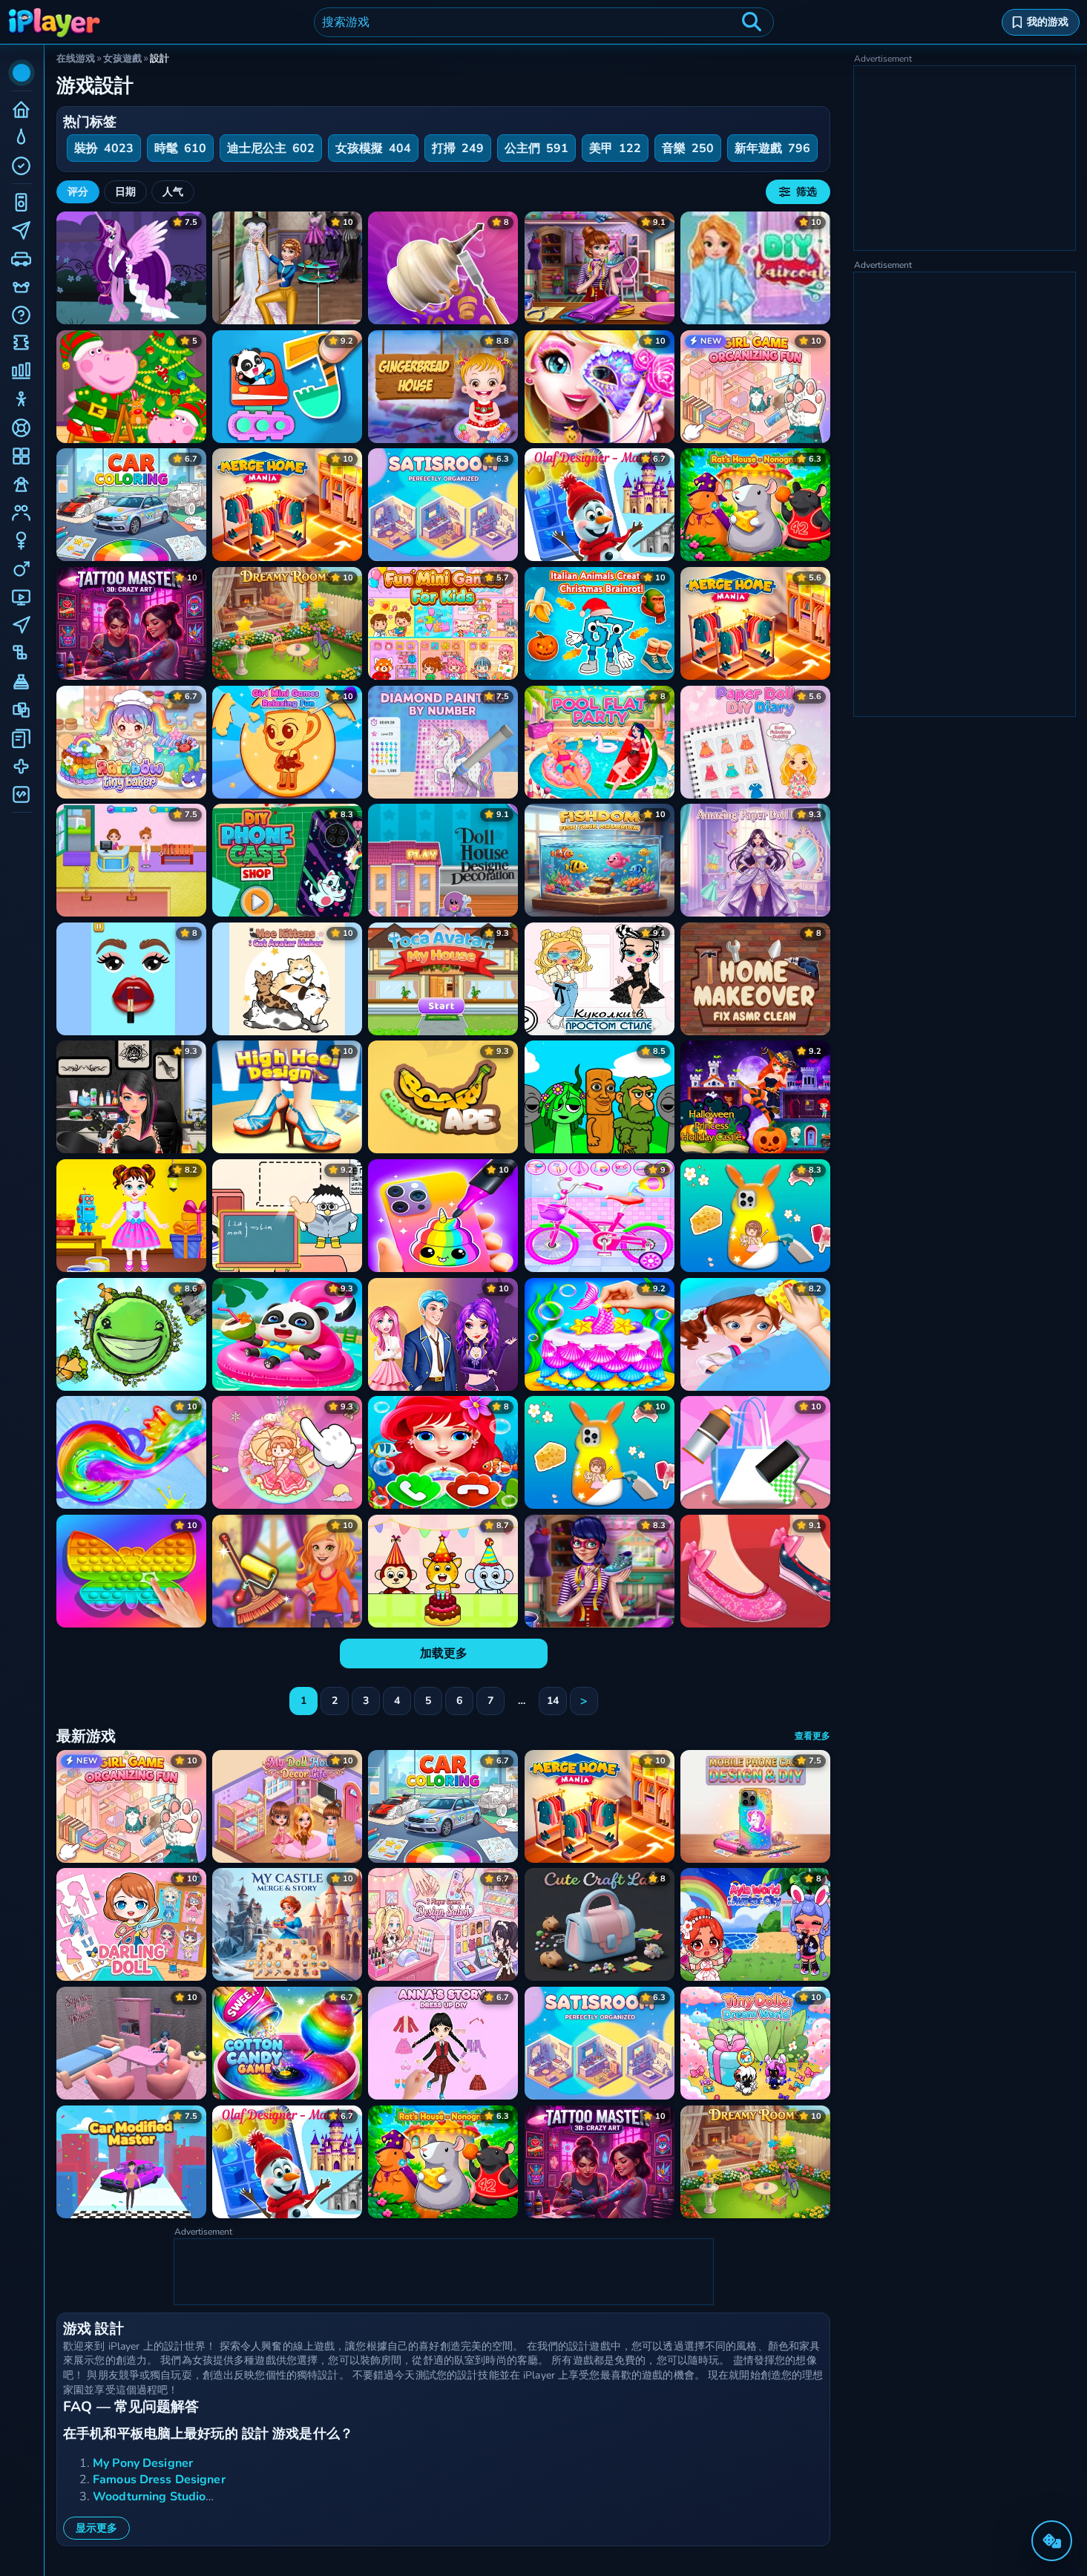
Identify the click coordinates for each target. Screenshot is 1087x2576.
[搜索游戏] (752, 22)
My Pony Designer (143, 2463)
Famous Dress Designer (159, 2480)
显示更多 (96, 2528)
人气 (173, 192)
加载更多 (444, 1654)
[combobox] (544, 22)
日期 (125, 192)
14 (553, 1701)
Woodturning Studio (149, 2497)
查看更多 (812, 1736)
